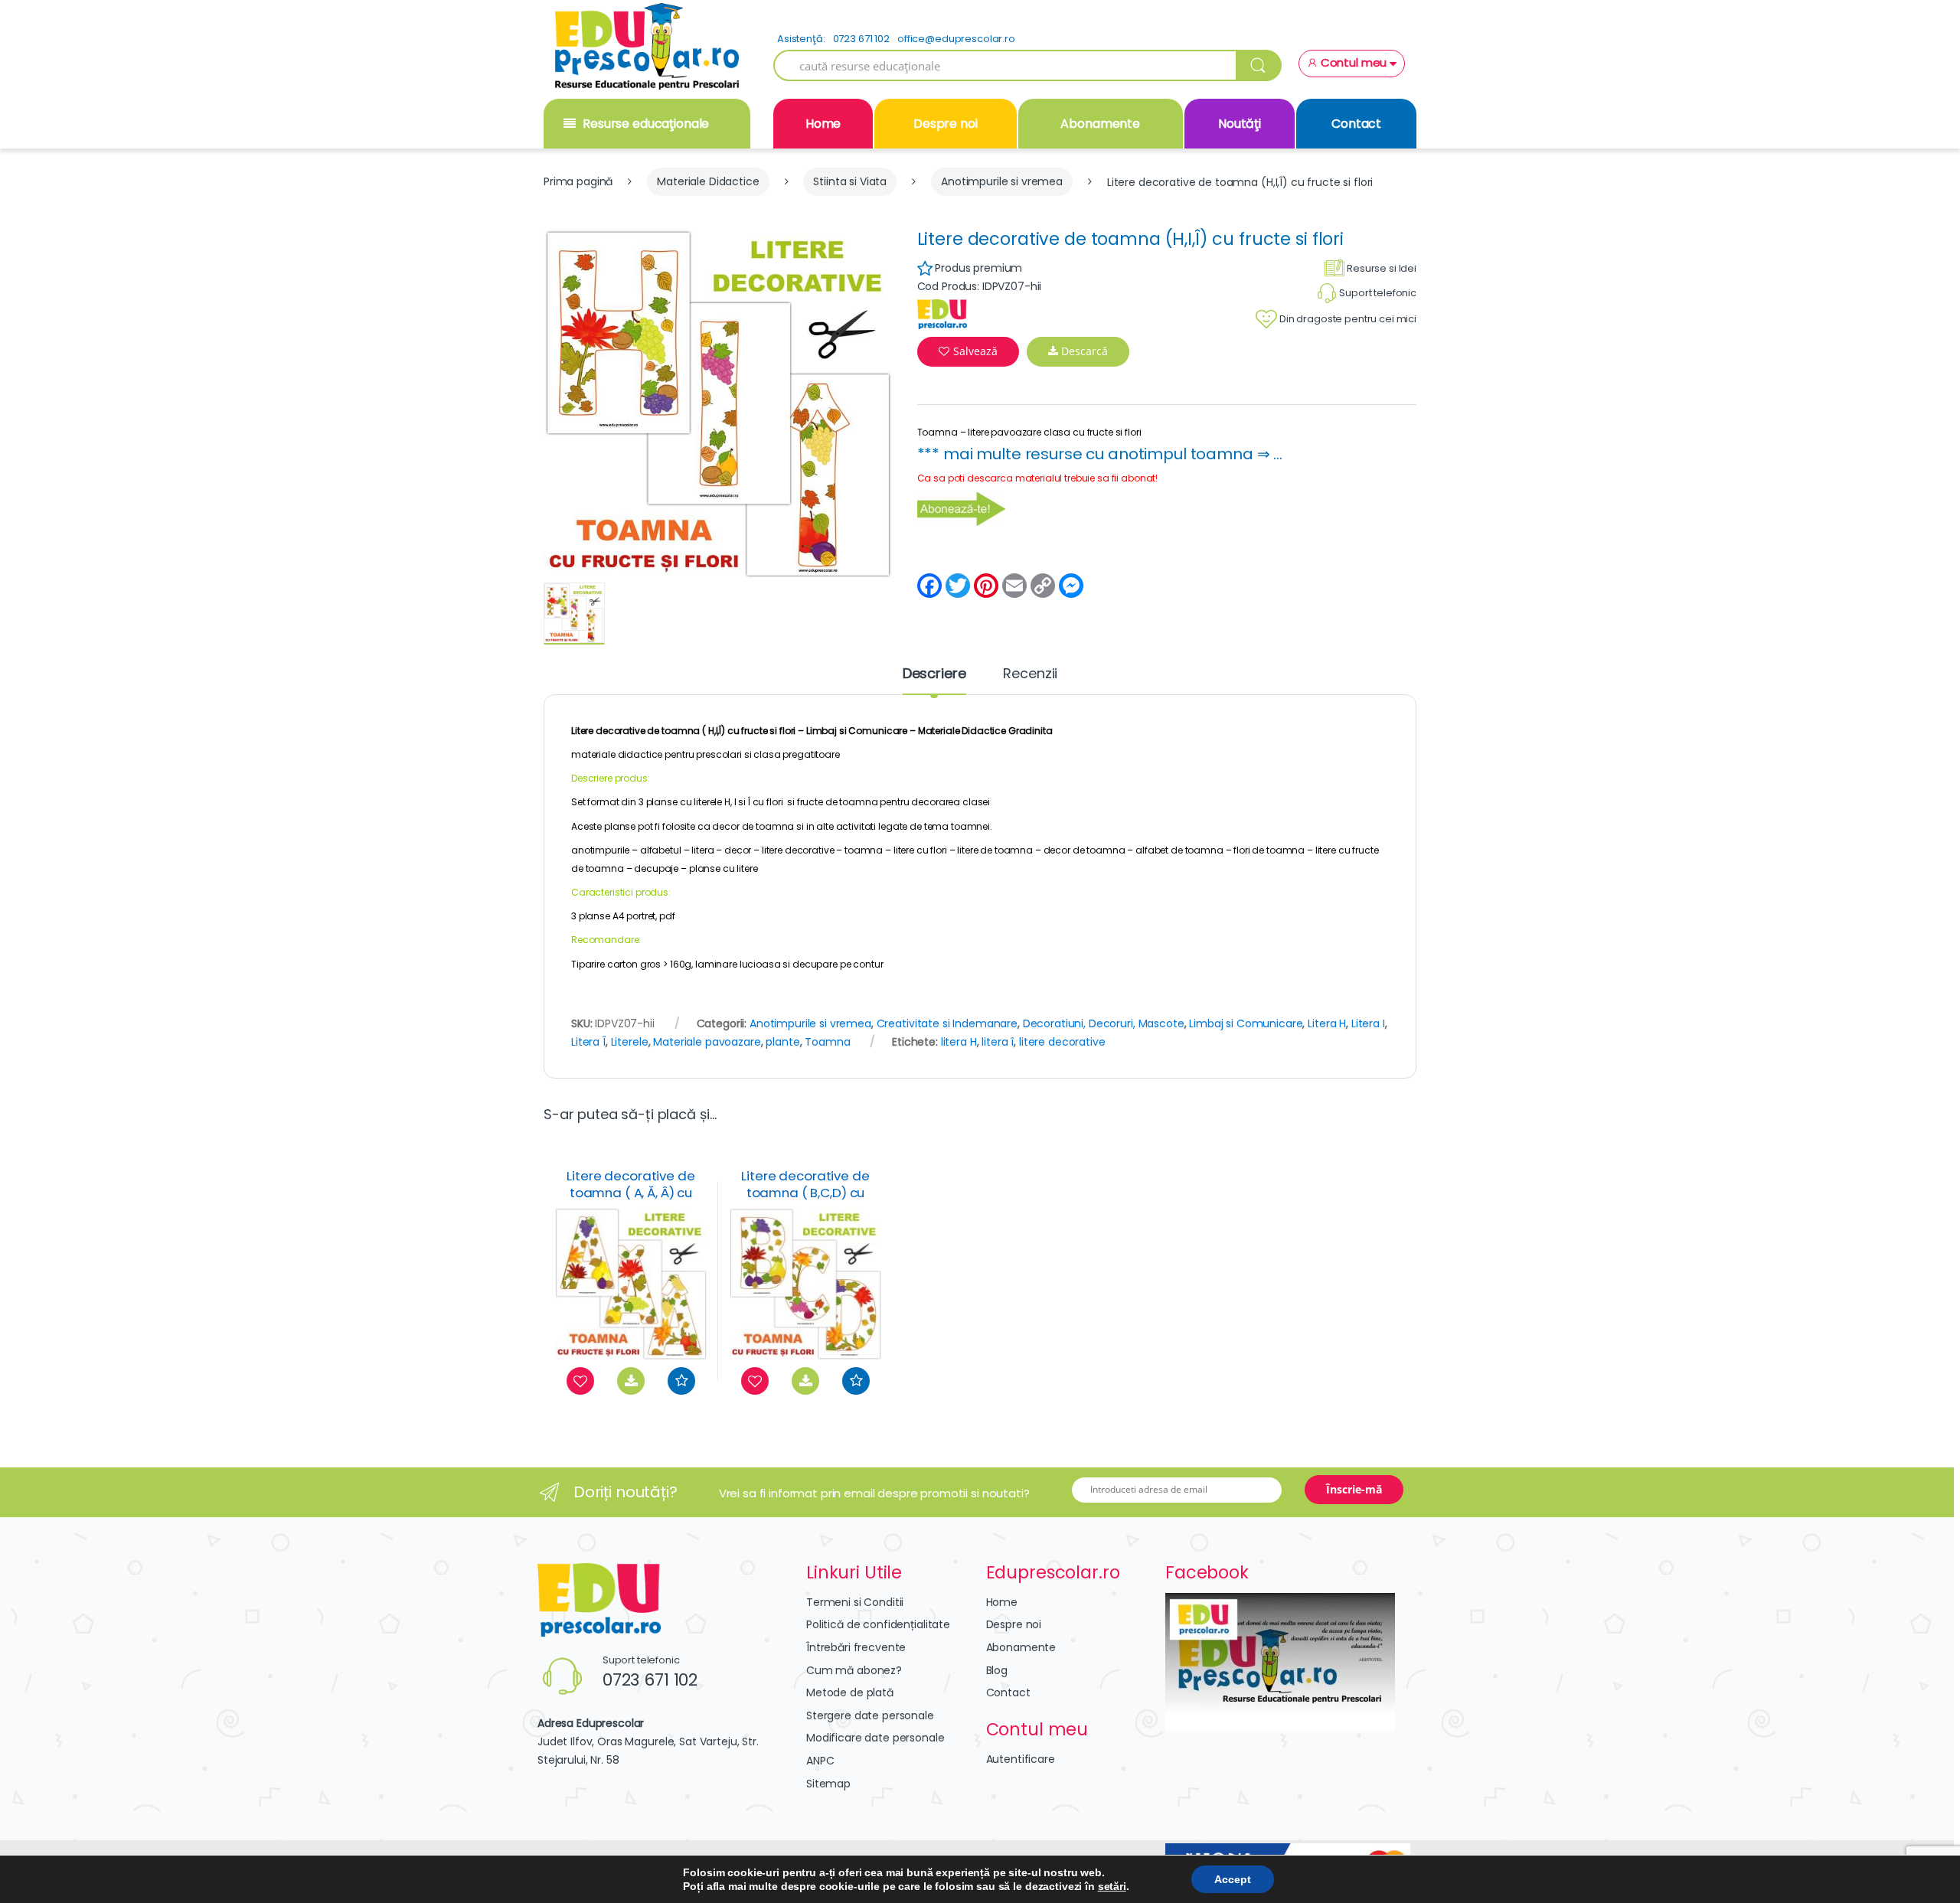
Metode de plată (850, 1692)
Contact (1356, 124)
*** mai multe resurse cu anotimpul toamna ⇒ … (1100, 454)
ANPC (820, 1761)
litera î (998, 1042)
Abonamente (1100, 124)
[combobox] (1005, 65)
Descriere (934, 675)
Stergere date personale (870, 1715)
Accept (1233, 1879)
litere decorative (1062, 1042)
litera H (959, 1042)
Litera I (1368, 1023)
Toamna (827, 1042)
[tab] (934, 681)
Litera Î (588, 1042)
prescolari (719, 754)
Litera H (1327, 1023)
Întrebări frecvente (856, 1647)
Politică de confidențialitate (878, 1624)
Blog (997, 1670)
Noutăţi (1240, 124)
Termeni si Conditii (855, 1602)
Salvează (975, 351)
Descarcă (1083, 351)
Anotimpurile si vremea (1002, 181)
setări (1112, 1886)
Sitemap (828, 1784)
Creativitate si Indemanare (947, 1023)
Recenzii (1030, 675)
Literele (630, 1042)
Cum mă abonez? (854, 1670)
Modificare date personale (875, 1738)
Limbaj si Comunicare (857, 731)
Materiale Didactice (708, 181)
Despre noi (946, 124)
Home (823, 124)
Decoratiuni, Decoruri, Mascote (1104, 1023)
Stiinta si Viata (850, 181)
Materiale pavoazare (707, 1042)
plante (782, 1042)
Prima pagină (578, 181)
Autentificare (1021, 1759)
